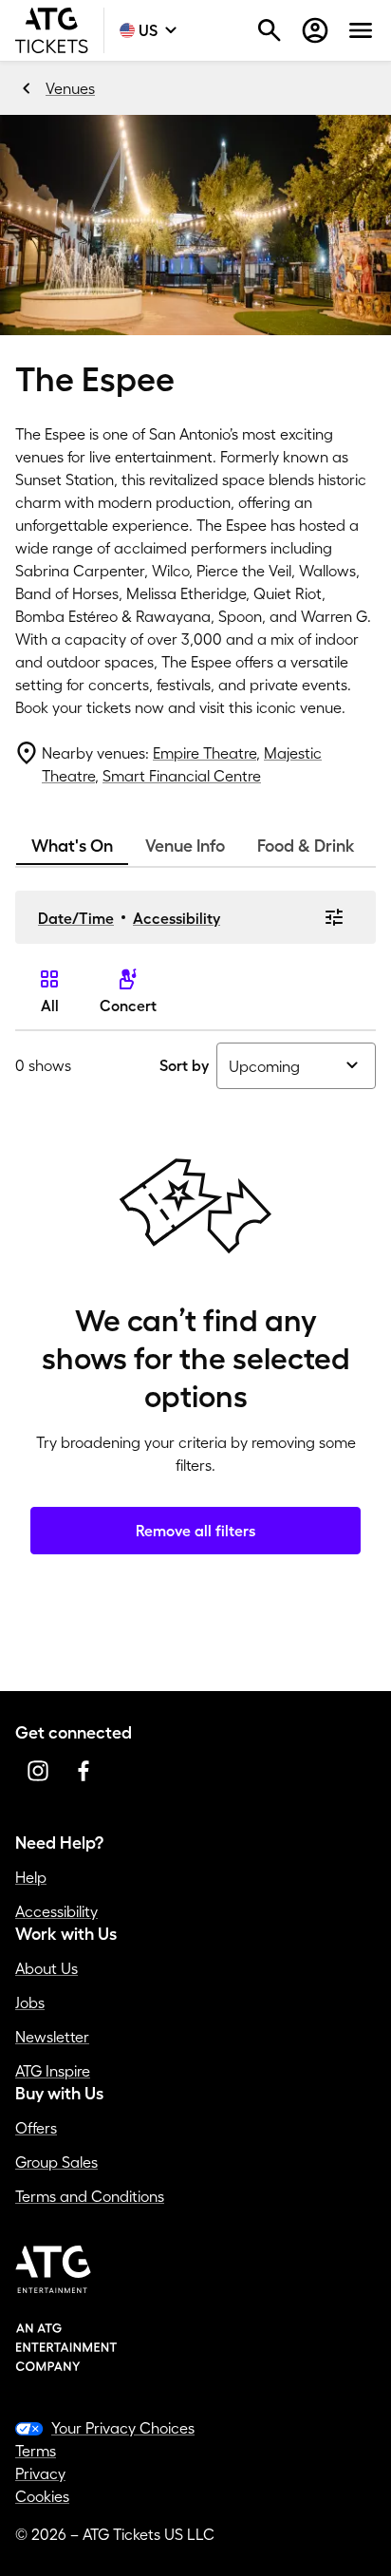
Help (31, 1877)
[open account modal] (315, 30)
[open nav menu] (361, 30)
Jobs (30, 2003)
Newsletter (52, 2037)
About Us (47, 1968)
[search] (270, 30)
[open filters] (334, 917)
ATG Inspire (53, 2071)
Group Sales (56, 2162)
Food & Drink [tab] (306, 846)
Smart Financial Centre (182, 776)
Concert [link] (128, 1006)
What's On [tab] (72, 846)
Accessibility (177, 918)
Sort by (184, 1065)
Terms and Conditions (90, 2196)
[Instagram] (38, 1771)
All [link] (50, 1006)
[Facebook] (84, 1771)
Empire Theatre (205, 753)
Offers (36, 2128)
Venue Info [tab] (185, 846)
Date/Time (76, 918)
